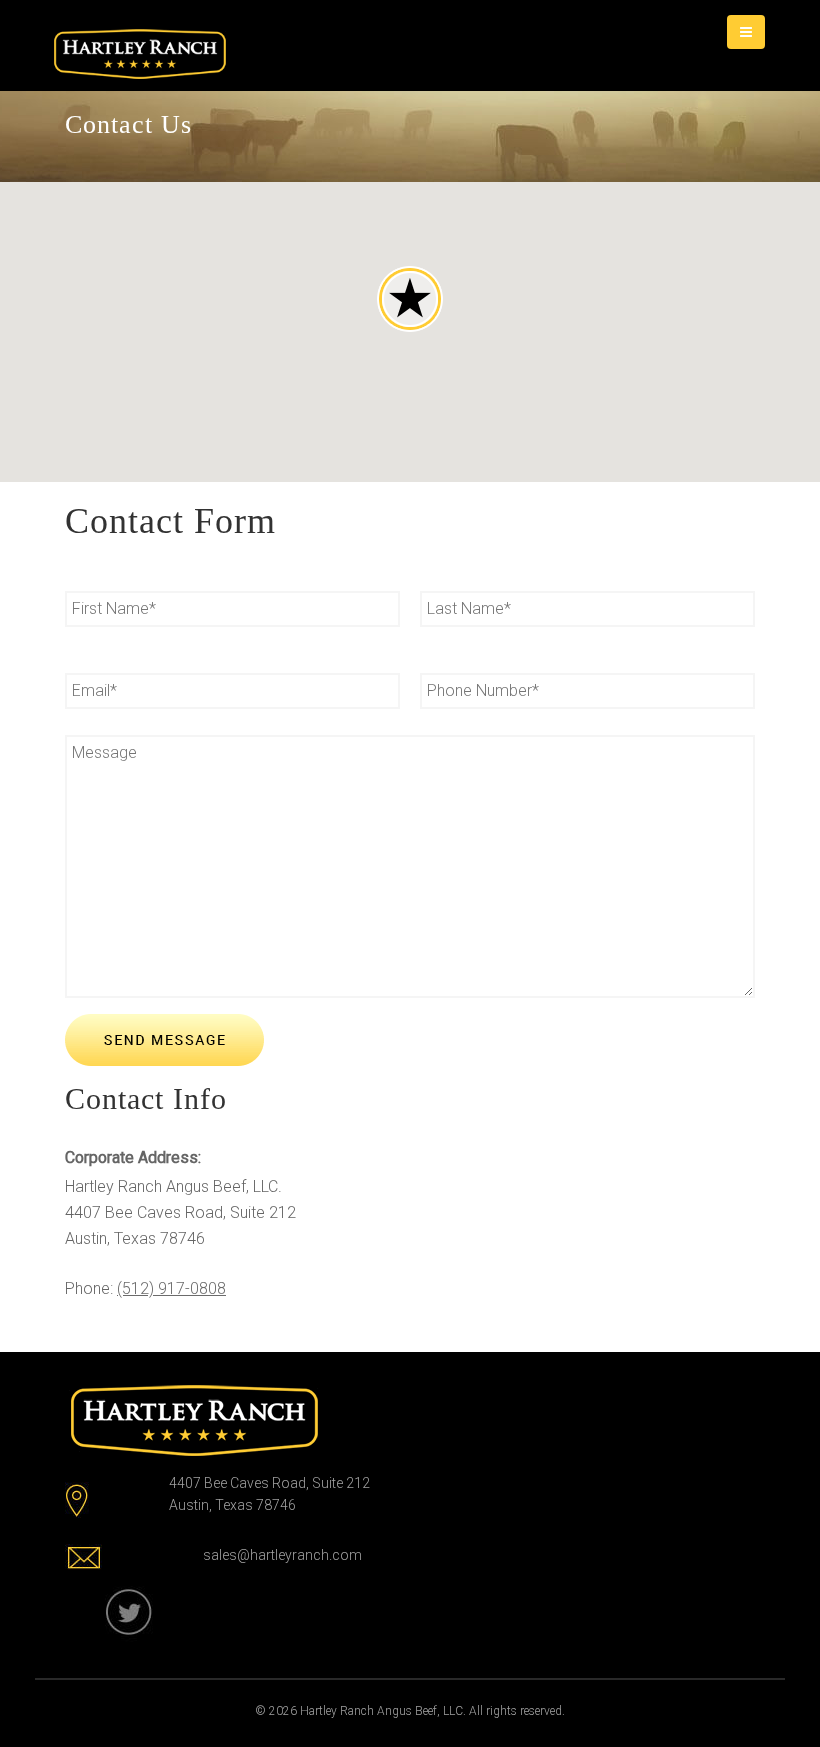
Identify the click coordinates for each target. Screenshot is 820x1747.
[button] (410, 299)
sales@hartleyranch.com (282, 1555)
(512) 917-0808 (171, 1288)
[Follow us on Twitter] (133, 1613)
